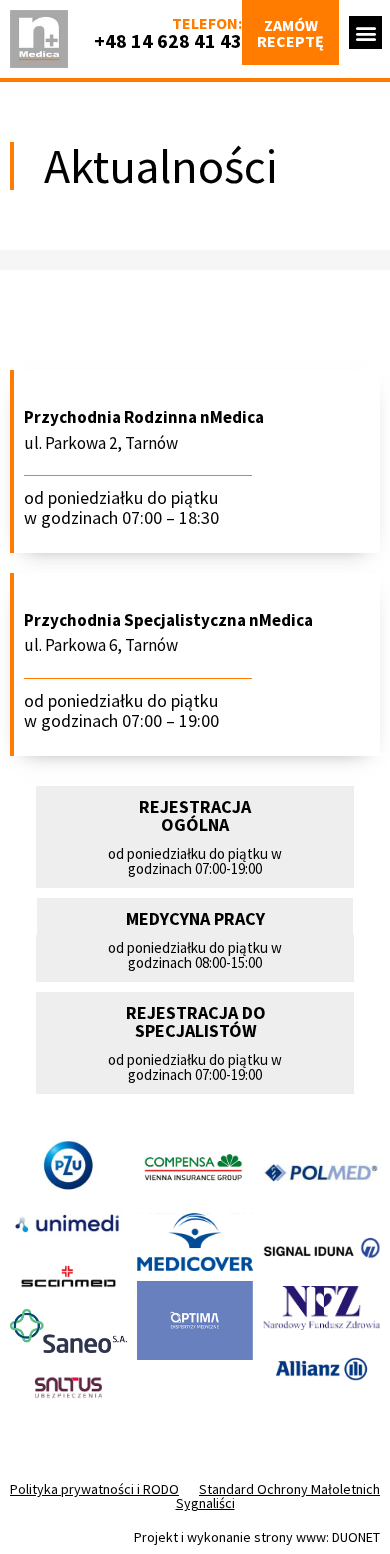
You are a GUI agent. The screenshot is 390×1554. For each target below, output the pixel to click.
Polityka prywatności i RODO (94, 1489)
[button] (365, 32)
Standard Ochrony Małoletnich (289, 1489)
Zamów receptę (290, 33)
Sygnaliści (205, 1503)
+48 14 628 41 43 (168, 40)
